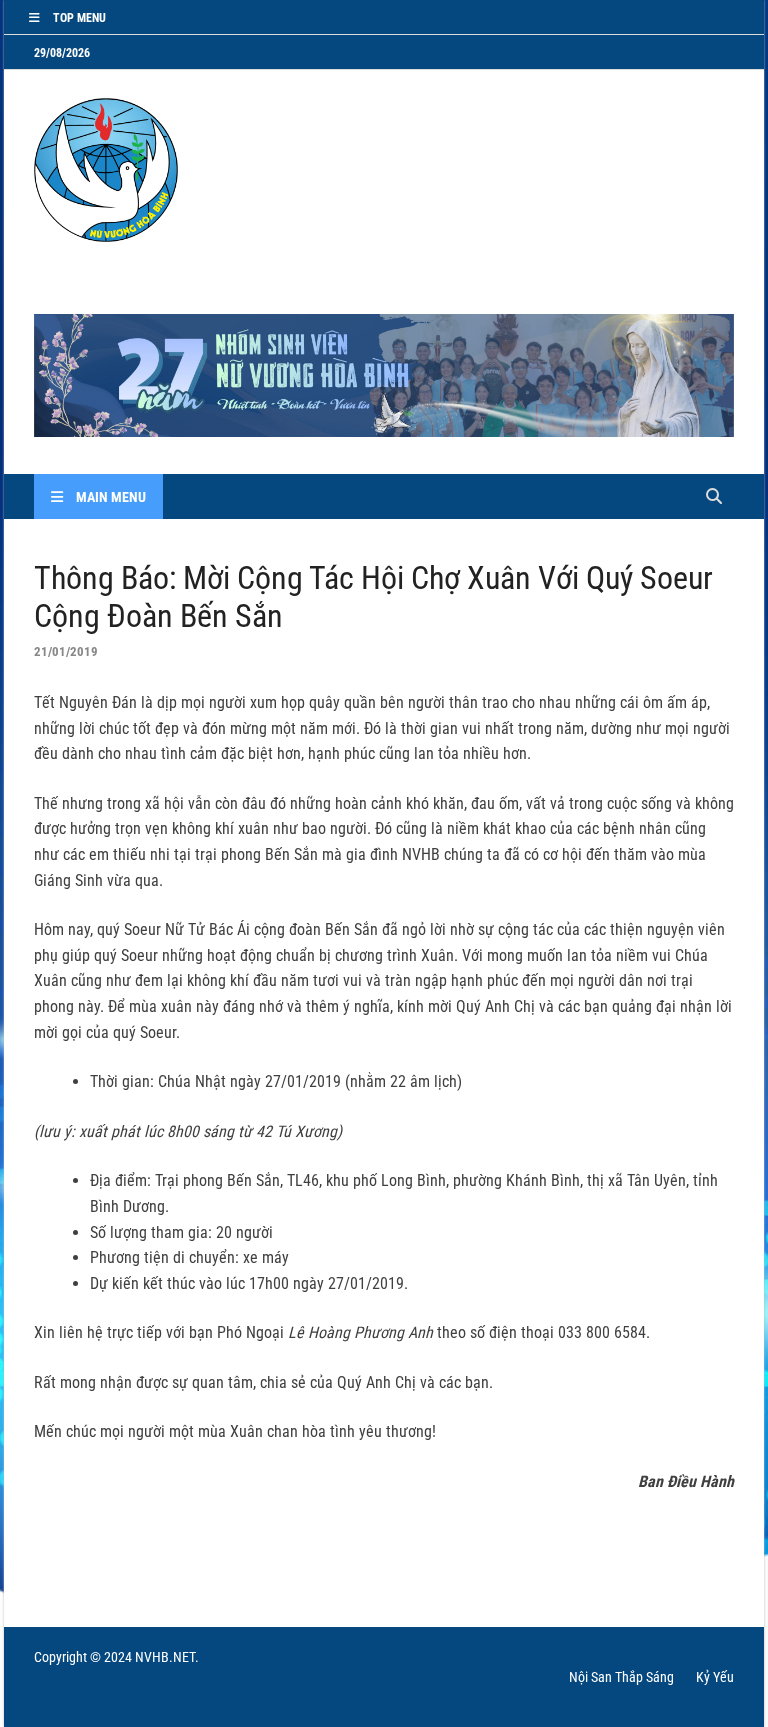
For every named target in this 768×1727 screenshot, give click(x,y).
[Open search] (714, 497)
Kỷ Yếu (715, 1677)
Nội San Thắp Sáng (621, 1677)
